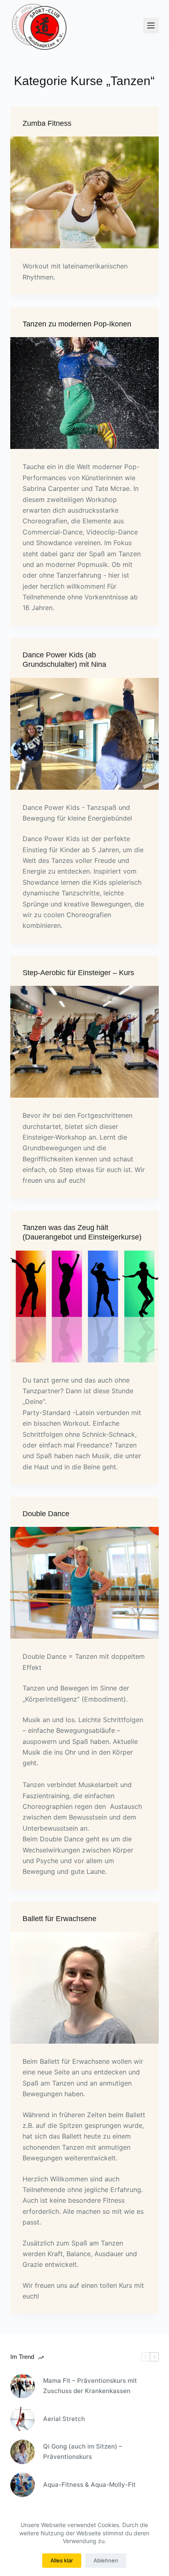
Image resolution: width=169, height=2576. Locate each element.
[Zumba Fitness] (85, 192)
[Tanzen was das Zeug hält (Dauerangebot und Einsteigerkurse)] (85, 1306)
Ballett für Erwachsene (59, 1919)
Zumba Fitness (47, 123)
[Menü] (151, 25)
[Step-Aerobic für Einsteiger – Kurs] (85, 1042)
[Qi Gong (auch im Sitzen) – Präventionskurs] (23, 2452)
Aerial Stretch (64, 2419)
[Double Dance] (85, 1583)
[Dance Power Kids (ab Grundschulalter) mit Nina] (85, 734)
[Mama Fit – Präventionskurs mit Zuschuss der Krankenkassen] (23, 2386)
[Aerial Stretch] (23, 2419)
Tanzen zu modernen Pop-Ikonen (77, 324)
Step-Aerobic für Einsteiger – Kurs (78, 973)
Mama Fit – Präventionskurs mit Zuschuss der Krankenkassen (90, 2386)
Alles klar (62, 2560)
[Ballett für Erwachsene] (85, 1988)
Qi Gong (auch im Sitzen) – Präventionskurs (83, 2451)
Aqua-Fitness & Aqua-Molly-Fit (89, 2485)
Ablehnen (106, 2560)
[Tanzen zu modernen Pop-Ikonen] (85, 393)
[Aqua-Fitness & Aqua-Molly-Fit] (23, 2485)
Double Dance (46, 1514)
